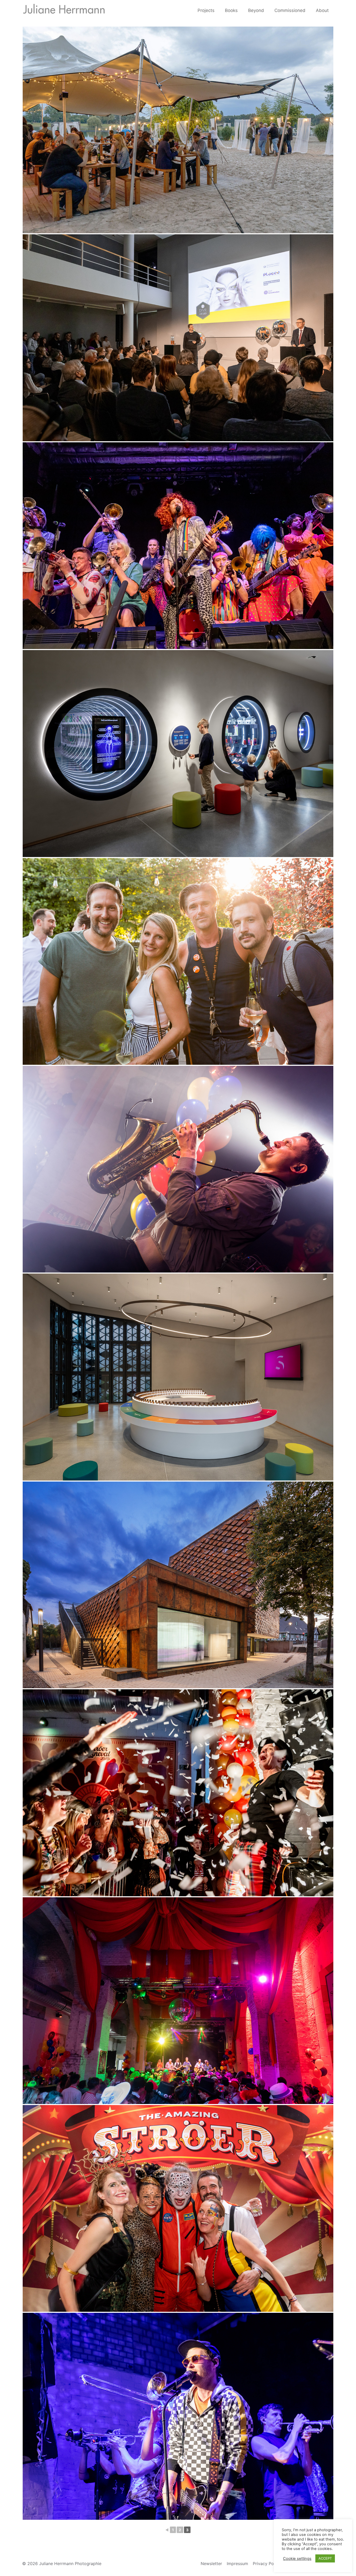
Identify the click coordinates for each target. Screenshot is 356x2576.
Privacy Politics (268, 2564)
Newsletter (211, 2564)
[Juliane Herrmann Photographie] (64, 10)
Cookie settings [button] (297, 2559)
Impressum (237, 2564)
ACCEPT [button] (325, 2558)
